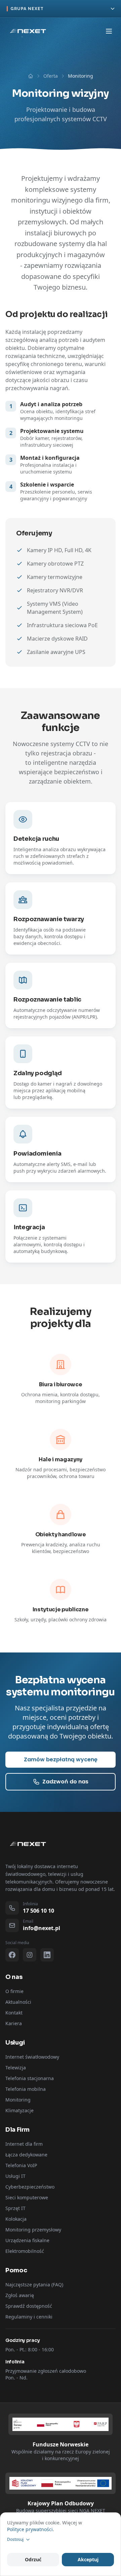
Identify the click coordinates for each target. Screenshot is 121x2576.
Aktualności (18, 2002)
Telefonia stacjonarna (30, 2078)
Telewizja (16, 2068)
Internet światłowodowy (32, 2057)
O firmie (14, 1991)
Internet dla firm (24, 2144)
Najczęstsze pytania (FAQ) (34, 2285)
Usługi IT (15, 2176)
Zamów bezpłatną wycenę (61, 1759)
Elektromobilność (25, 2251)
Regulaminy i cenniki (29, 2317)
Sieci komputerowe (27, 2197)
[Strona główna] (31, 76)
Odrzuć (33, 2559)
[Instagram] (30, 1955)
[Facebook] (12, 1955)
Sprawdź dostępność (29, 2306)
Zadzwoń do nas (65, 1782)
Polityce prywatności (30, 2529)
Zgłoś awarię (20, 2295)
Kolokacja (16, 2219)
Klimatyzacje (19, 2110)
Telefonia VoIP (21, 2165)
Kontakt (14, 2013)
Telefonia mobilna (26, 2089)
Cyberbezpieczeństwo (30, 2187)
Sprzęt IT (15, 2208)
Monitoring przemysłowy (33, 2230)
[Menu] (109, 31)
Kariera (14, 2023)
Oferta (51, 76)
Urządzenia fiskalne (27, 2240)
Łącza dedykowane (26, 2155)
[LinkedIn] (47, 1955)
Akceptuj (88, 2559)
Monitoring (18, 2100)
